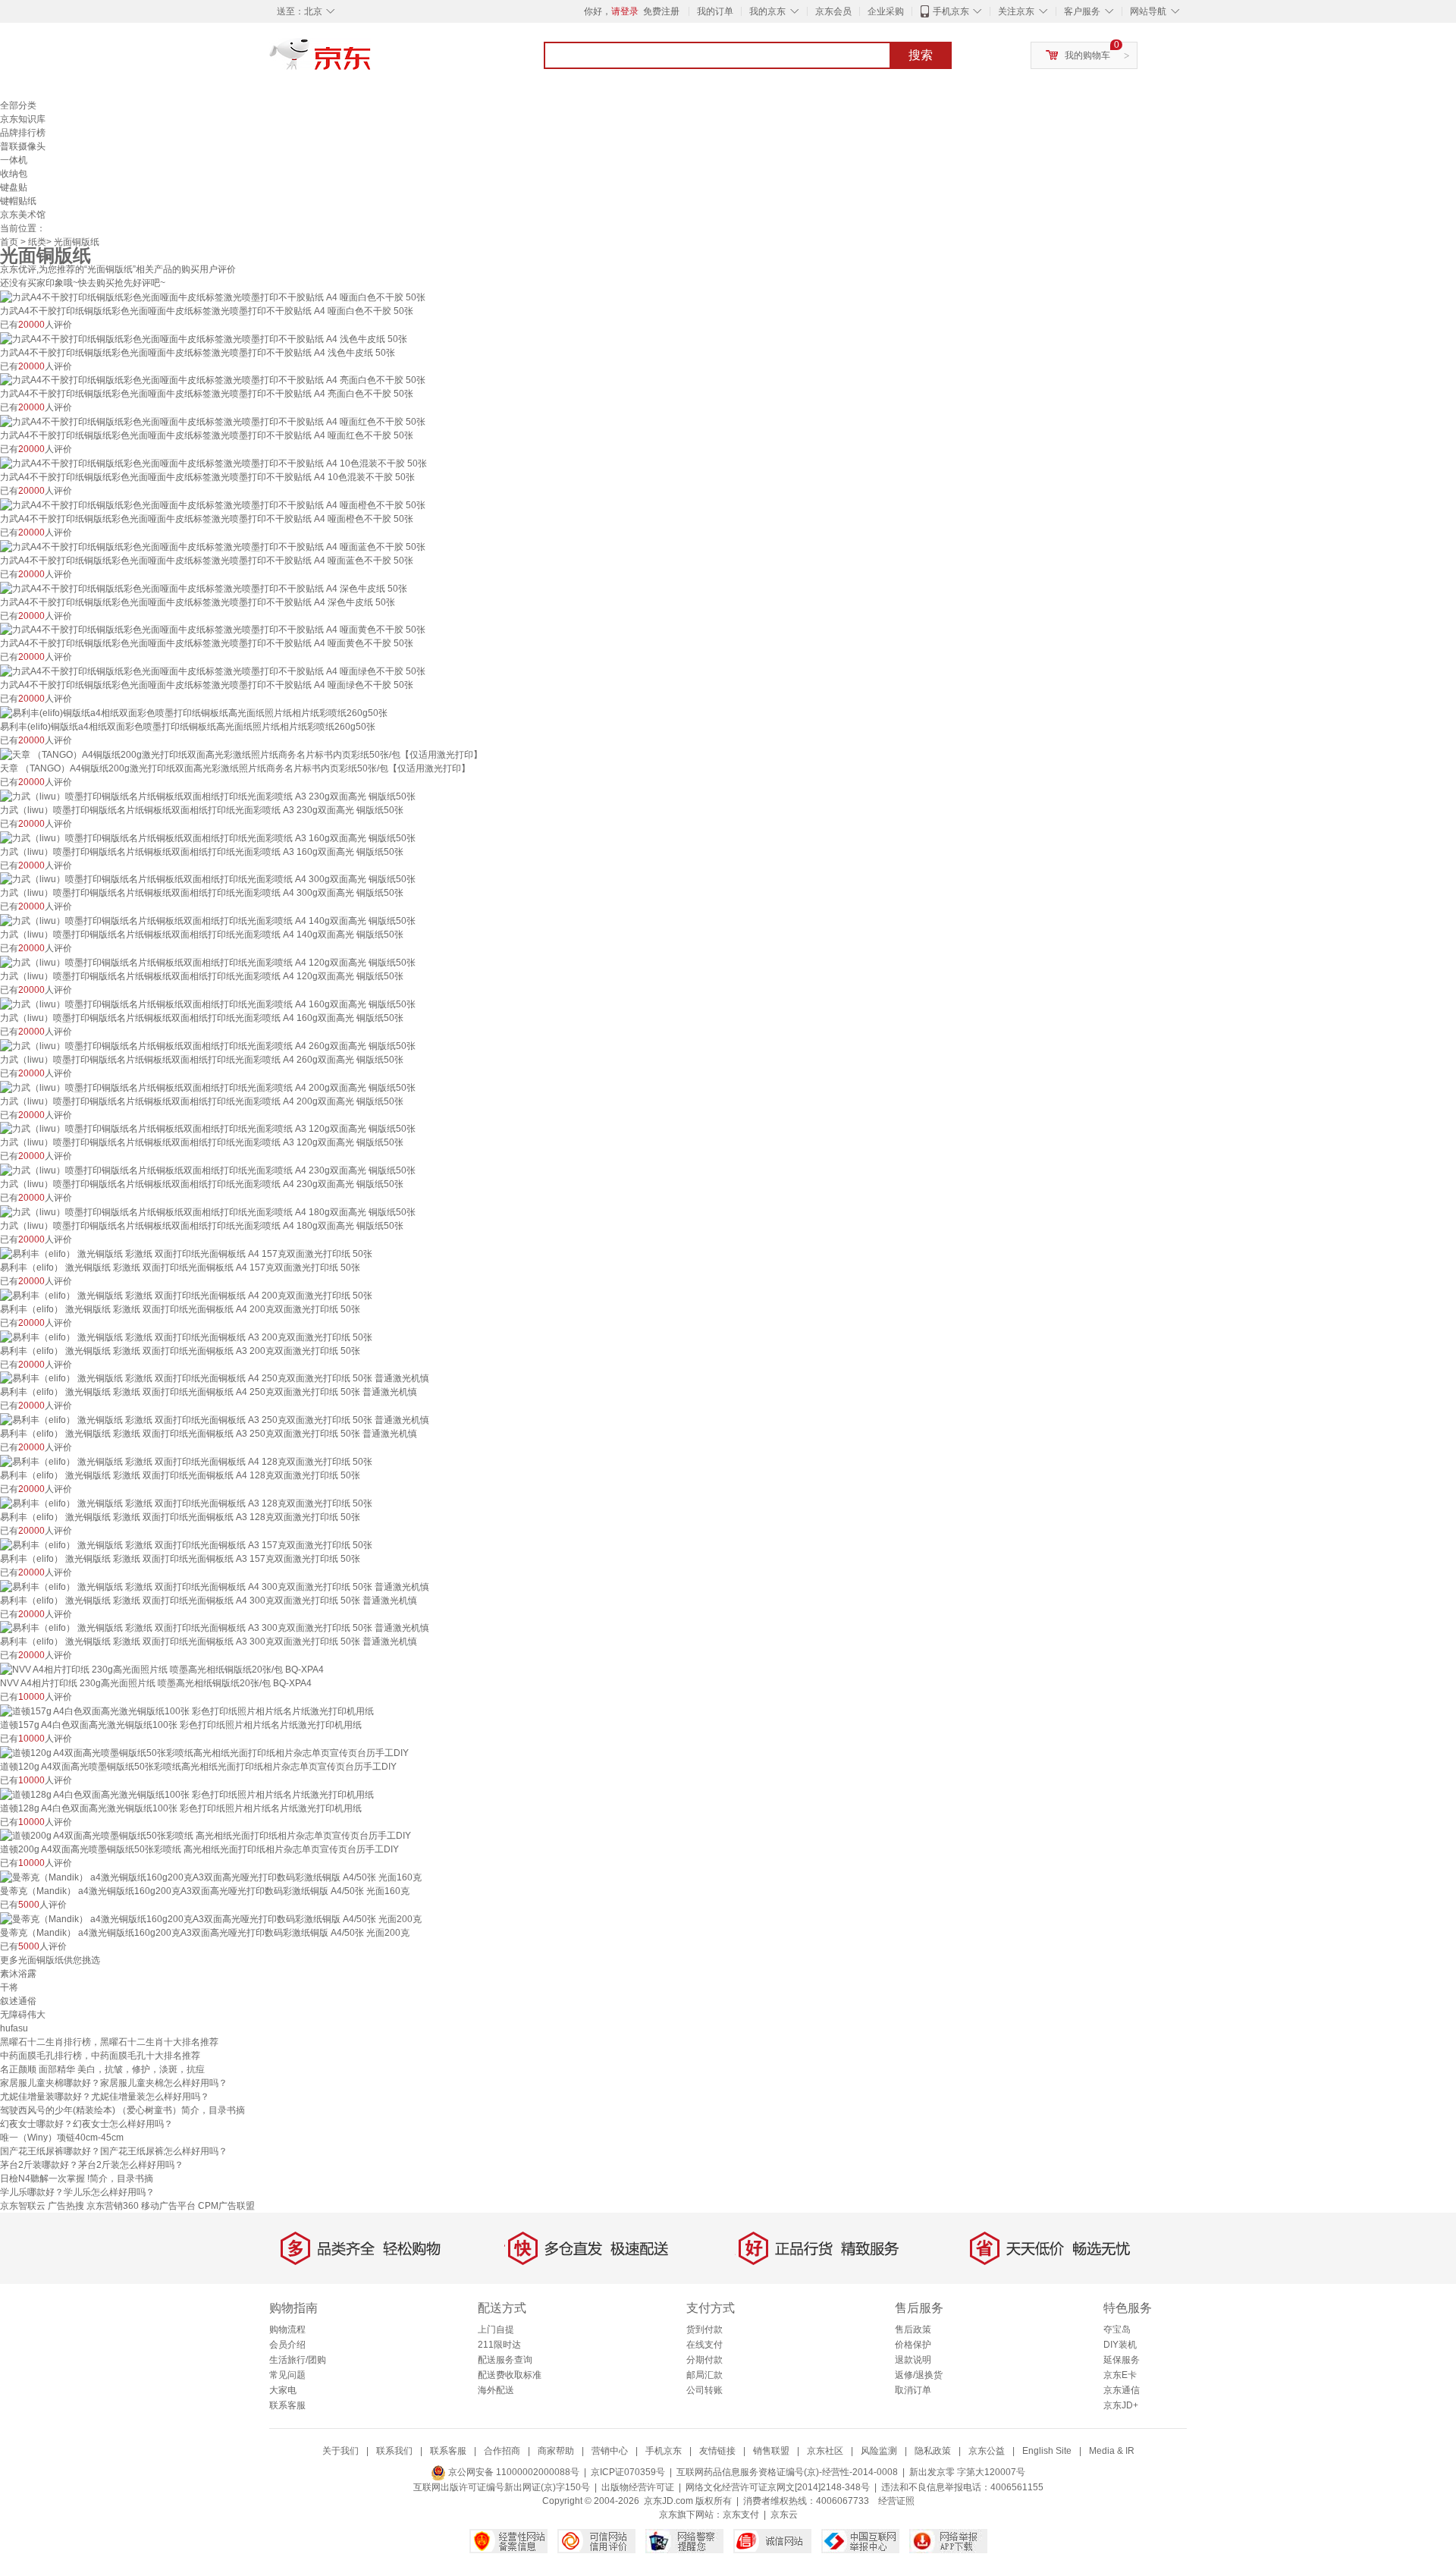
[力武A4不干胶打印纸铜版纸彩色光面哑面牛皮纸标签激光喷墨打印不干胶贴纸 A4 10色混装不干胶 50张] (213, 463)
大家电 (283, 2390)
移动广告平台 (168, 2206)
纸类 (37, 242)
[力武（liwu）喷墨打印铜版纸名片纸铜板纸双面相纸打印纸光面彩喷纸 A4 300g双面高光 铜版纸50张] (208, 879)
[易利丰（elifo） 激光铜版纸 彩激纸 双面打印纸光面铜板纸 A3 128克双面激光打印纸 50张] (186, 1503)
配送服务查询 (505, 2360)
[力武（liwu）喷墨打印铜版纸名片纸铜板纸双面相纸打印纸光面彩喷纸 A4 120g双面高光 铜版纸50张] (208, 962)
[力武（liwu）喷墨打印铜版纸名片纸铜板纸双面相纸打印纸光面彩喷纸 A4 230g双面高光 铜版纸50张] (208, 1170)
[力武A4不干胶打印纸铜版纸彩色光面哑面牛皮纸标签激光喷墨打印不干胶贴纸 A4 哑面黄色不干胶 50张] (213, 630)
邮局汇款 (704, 2375)
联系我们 (394, 2451)
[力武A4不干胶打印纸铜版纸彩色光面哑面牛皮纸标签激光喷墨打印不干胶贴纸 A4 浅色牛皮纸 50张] (204, 338)
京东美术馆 (23, 215)
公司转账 (704, 2390)
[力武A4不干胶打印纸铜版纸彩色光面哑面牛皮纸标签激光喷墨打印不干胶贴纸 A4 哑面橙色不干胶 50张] (213, 504)
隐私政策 (933, 2451)
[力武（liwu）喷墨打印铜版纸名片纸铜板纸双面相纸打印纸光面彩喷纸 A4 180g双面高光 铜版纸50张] (208, 1211)
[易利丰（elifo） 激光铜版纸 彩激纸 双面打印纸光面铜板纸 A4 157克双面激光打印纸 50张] (186, 1253)
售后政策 (913, 2329)
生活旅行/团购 (298, 2360)
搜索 (921, 55)
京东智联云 (23, 2206)
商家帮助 (556, 2451)
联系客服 (287, 2405)
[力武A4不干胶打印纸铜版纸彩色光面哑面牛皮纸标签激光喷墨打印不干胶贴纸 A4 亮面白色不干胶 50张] (213, 380)
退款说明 (913, 2360)
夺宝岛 (1117, 2329)
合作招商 (502, 2451)
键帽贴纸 (18, 201)
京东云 (784, 2515)
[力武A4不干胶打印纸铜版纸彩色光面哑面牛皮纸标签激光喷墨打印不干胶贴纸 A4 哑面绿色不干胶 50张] (213, 671)
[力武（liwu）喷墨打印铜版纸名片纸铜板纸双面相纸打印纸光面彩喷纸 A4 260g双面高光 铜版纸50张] (208, 1045)
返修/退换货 (919, 2375)
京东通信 (1122, 2390)
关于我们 (340, 2451)
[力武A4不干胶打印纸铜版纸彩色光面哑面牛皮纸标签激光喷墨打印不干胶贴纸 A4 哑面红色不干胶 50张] (213, 421)
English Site (1047, 2451)
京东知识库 (23, 119)
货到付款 (704, 2329)
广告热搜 (66, 2206)
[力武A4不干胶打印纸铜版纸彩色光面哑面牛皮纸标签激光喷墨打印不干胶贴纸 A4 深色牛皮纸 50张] (204, 588)
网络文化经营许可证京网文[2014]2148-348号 (778, 2487)
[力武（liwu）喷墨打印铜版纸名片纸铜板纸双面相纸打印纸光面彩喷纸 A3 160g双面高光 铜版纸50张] (208, 837)
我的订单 (715, 11)
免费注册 (661, 11)
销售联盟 (771, 2451)
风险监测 (879, 2451)
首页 (9, 242)
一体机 (14, 160)
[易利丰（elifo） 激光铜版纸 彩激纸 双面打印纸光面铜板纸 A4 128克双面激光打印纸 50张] (186, 1461)
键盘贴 (14, 187)
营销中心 (610, 2451)
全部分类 (18, 105)
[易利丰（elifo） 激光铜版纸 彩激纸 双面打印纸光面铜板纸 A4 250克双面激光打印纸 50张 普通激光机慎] (215, 1378)
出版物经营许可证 (638, 2487)
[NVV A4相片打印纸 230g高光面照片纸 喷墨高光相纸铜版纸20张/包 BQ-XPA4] (162, 1669)
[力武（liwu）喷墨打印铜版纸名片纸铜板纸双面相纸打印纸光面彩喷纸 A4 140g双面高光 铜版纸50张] (208, 920)
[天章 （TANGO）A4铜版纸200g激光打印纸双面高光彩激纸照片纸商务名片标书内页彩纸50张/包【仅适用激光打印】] (241, 754)
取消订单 (913, 2390)
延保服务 (1122, 2360)
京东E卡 (1120, 2375)
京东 (372, 61)
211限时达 (499, 2345)
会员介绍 (287, 2345)
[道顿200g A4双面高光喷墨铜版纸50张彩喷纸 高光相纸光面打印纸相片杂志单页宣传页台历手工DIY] (206, 1836)
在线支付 (704, 2345)
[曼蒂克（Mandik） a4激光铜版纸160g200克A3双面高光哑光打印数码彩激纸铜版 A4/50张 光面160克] (211, 1877)
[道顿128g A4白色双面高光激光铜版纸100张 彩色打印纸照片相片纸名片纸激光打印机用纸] (187, 1794)
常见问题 (287, 2375)
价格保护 (913, 2345)
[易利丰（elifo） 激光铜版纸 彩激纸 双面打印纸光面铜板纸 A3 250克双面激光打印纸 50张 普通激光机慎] (215, 1419)
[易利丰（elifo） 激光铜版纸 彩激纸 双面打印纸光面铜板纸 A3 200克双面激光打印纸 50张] (186, 1337)
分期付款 (704, 2360)
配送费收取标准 (510, 2375)
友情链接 (717, 2451)
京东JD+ (1121, 2405)
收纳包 (14, 174)
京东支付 (741, 2515)
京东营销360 (113, 2206)
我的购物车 (1087, 55)
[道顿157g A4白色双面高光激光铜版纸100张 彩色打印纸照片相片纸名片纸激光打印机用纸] (187, 1711)
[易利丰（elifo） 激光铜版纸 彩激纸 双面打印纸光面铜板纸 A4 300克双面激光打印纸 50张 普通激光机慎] (215, 1586)
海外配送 (496, 2390)
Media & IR (1112, 2451)
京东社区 (825, 2451)
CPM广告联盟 (226, 2206)
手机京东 (951, 11)
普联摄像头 (23, 146)
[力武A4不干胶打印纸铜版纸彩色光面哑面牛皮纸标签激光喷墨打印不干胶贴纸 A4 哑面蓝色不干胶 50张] (213, 546)
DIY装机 (1120, 2345)
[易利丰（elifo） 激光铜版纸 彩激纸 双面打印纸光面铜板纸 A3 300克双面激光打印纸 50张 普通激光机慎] (215, 1628)
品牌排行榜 (23, 133)
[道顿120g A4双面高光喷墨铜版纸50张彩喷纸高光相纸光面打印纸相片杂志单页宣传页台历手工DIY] (204, 1752)
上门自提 (496, 2329)
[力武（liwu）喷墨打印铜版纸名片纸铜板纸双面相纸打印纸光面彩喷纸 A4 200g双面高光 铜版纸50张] (208, 1087)
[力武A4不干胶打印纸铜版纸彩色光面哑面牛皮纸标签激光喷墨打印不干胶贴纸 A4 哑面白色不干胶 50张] (213, 297)
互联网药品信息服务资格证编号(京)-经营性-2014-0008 (787, 2472)
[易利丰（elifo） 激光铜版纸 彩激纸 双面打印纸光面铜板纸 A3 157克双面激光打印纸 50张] (186, 1544)
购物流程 (287, 2329)
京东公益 (987, 2451)
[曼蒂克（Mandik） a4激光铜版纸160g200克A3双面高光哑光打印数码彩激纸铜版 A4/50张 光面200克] (211, 1918)
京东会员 (833, 11)
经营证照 (896, 2501)
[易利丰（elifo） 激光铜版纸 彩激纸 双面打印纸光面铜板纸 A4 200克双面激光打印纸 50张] (186, 1295)
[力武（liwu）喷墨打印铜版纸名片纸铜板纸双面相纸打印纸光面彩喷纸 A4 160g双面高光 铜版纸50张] (208, 1004)
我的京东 (767, 11)
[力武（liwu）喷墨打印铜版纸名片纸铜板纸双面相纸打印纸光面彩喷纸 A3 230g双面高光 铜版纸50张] (208, 796)
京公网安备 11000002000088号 (513, 2472)
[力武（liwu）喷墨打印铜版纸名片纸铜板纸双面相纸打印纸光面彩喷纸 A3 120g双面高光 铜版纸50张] (208, 1129)
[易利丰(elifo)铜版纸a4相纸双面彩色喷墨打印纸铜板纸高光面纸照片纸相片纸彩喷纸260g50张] (194, 712)
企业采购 (886, 11)
